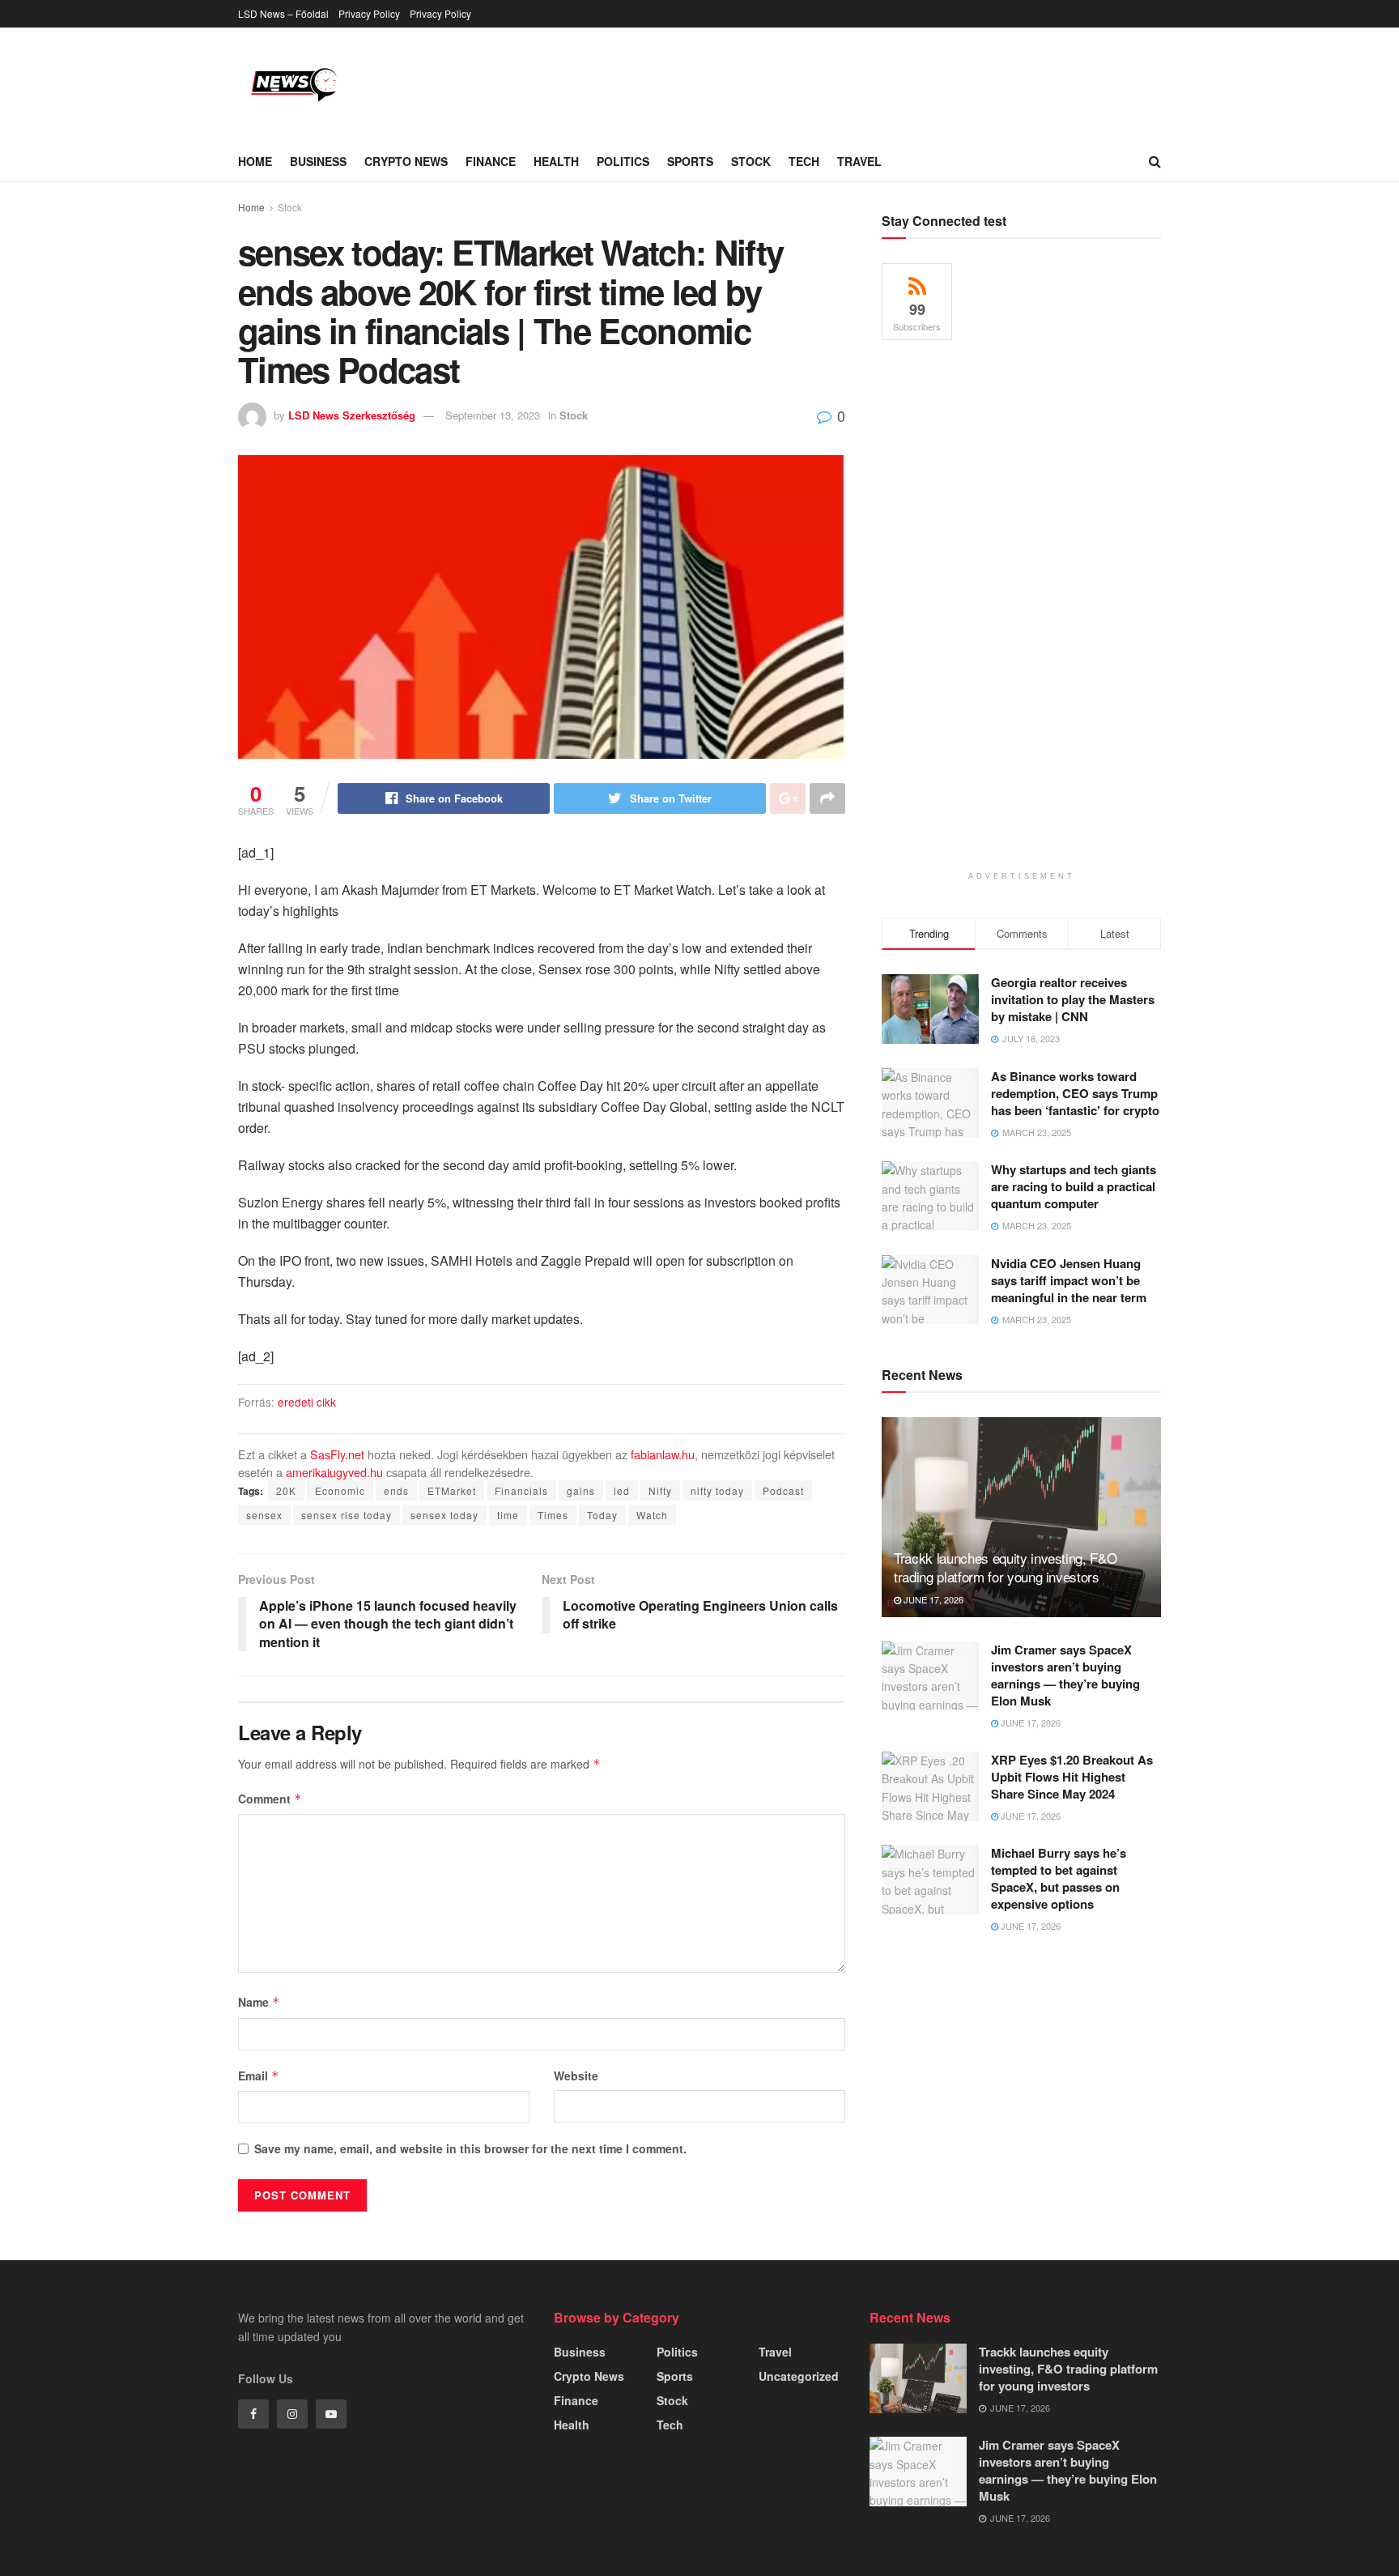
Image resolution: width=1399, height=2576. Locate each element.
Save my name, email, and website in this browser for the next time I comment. (470, 2148)
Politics (623, 161)
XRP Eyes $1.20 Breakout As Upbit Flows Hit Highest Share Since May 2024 (1072, 1777)
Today (602, 1515)
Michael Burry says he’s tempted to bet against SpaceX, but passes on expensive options (1059, 1878)
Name (259, 2002)
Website (576, 2076)
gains (581, 1490)
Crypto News (406, 161)
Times (553, 1515)
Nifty (660, 1490)
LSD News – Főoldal (283, 13)
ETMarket (452, 1490)
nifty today (717, 1490)
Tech (804, 161)
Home (255, 161)
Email (259, 2076)
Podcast (783, 1490)
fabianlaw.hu (663, 1454)
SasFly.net (337, 1454)
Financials (521, 1490)
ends (396, 1490)
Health (556, 161)
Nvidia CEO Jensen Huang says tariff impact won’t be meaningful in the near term (1069, 1280)
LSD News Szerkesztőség (352, 415)
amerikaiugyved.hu (334, 1472)
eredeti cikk (307, 1402)
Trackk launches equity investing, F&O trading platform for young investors (1005, 1567)
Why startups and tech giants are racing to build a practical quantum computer (1074, 1186)
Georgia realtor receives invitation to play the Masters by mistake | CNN (1073, 999)
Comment (270, 1799)
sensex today (444, 1515)
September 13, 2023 (493, 415)
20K (286, 1490)
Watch (652, 1515)
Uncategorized (799, 2376)
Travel (859, 161)
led (622, 1490)
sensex (264, 1515)
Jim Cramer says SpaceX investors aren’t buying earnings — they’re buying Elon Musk (1065, 1675)
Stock (751, 161)
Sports (690, 161)
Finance (491, 161)
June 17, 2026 (932, 1599)
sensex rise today (347, 1515)
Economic (340, 1490)
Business (318, 161)
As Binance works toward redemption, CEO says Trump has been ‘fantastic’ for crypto (1075, 1093)
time (508, 1515)
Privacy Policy (369, 13)
